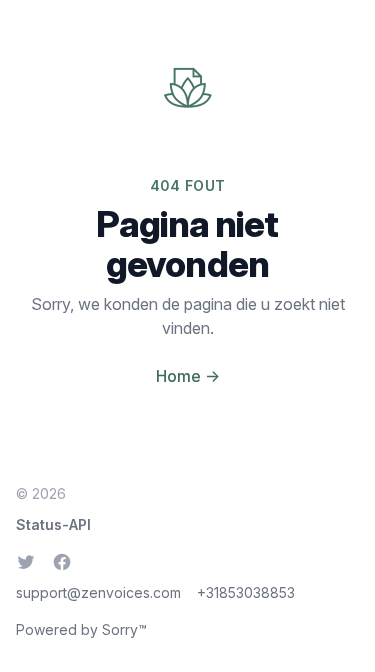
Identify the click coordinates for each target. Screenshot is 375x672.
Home (188, 376)
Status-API (53, 524)
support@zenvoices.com (98, 592)
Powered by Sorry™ (81, 629)
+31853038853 (246, 592)
